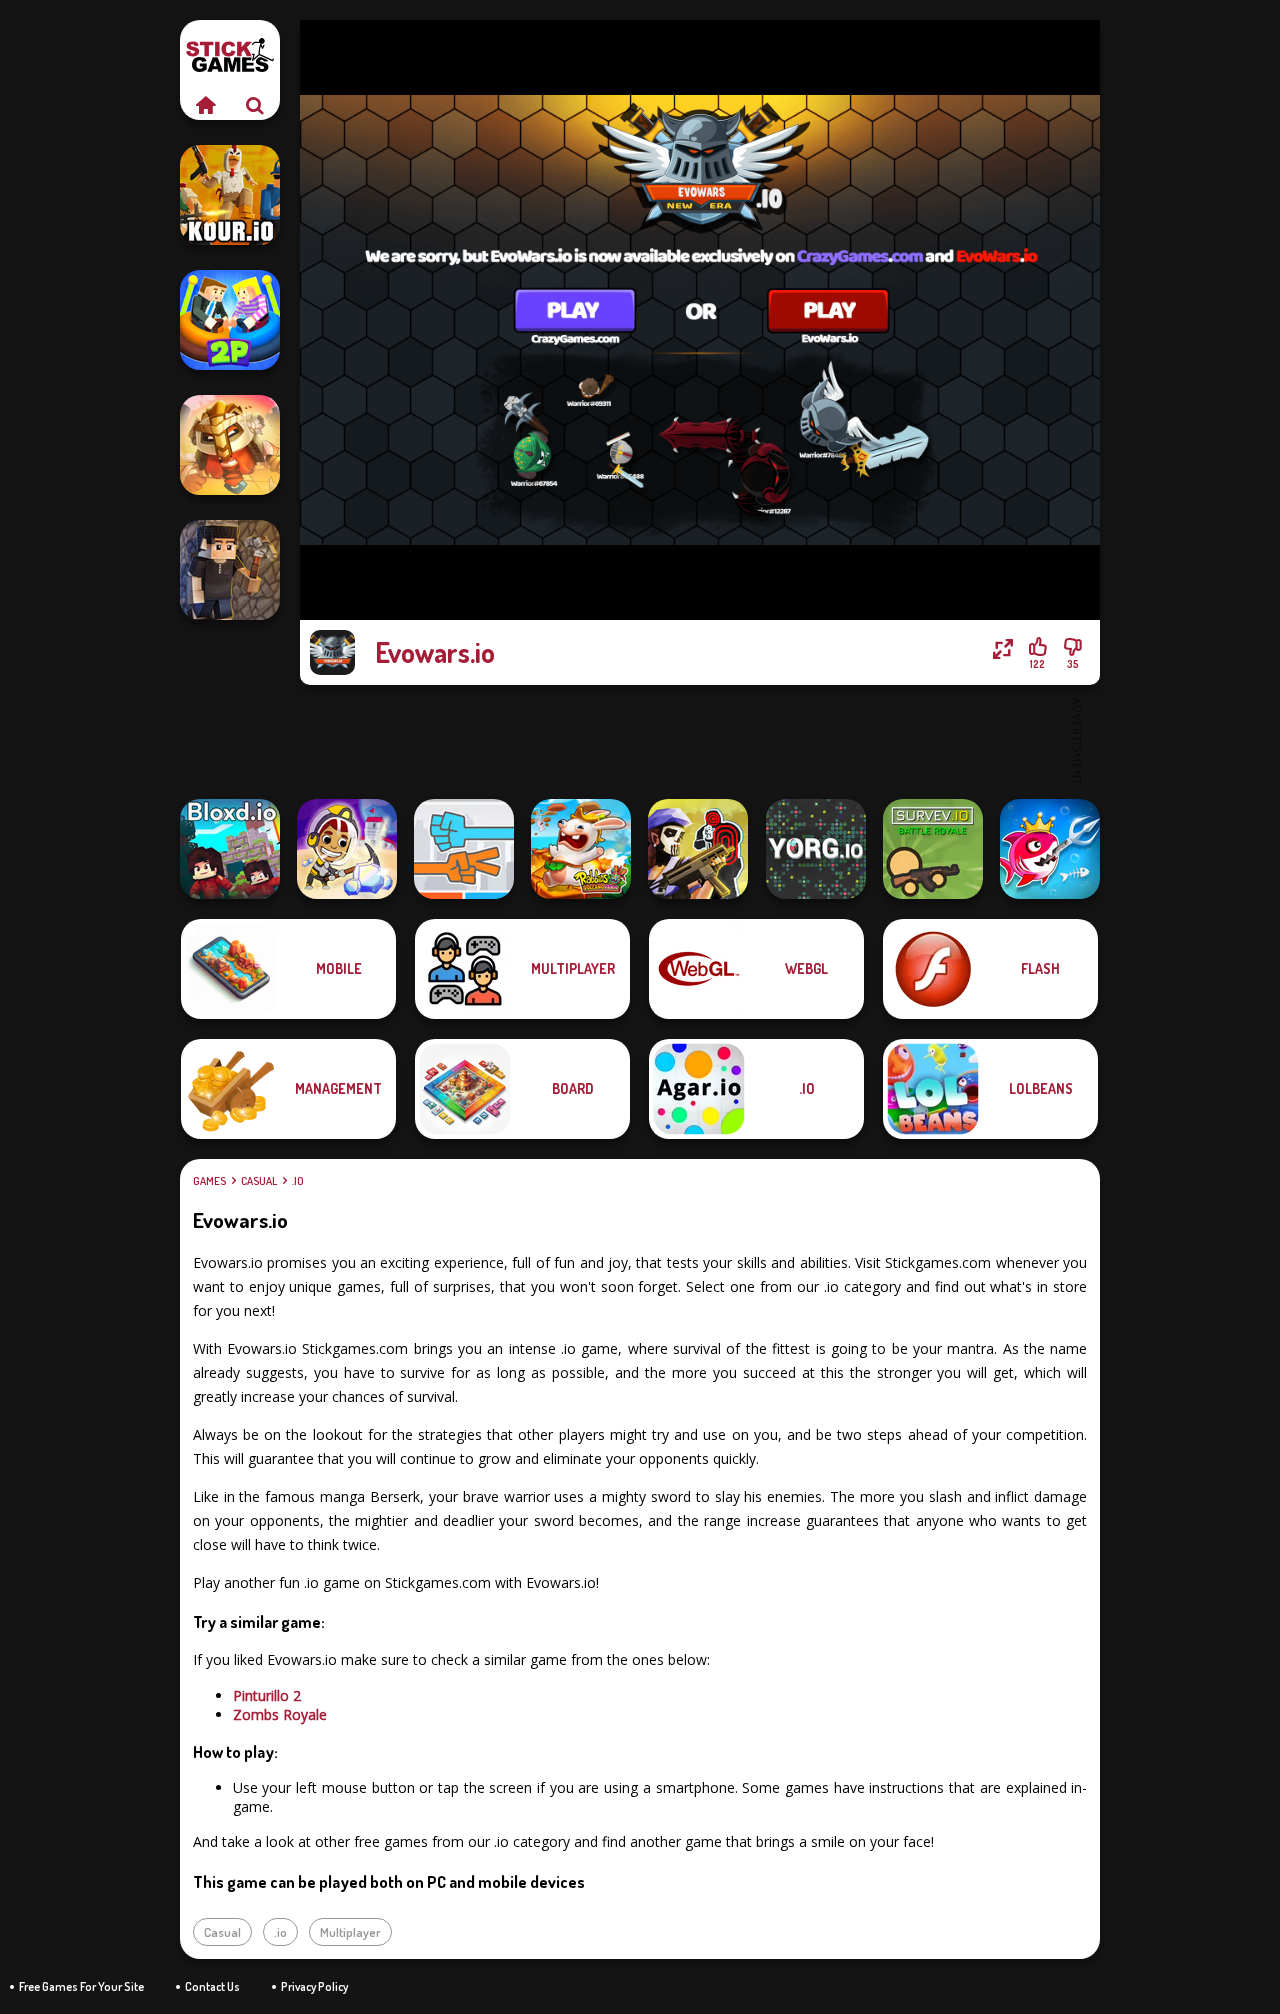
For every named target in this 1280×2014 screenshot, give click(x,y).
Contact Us (212, 1986)
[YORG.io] (816, 849)
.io (298, 1181)
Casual (259, 1181)
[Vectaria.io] (230, 570)
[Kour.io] (230, 195)
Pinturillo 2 (267, 1695)
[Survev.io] (933, 849)
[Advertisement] (700, 740)
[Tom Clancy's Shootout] (698, 849)
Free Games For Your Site (81, 1986)
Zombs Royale (280, 1714)
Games (209, 1181)
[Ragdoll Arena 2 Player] (230, 320)
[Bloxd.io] (230, 849)
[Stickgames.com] (205, 105)
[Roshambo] (464, 849)
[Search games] (255, 105)
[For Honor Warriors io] (230, 445)
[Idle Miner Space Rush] (347, 849)
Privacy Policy (314, 1986)
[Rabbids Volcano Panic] (581, 849)
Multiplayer (350, 1932)
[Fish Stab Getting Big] (1050, 849)
